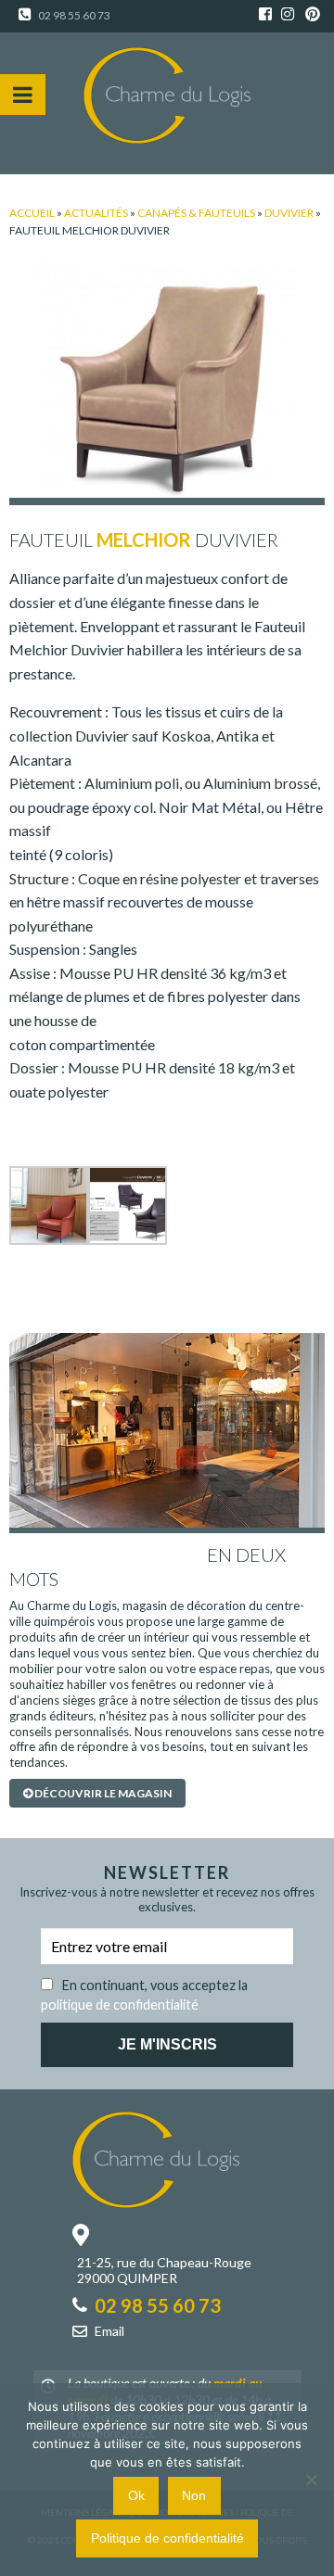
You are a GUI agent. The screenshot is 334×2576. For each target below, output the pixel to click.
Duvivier (289, 213)
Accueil (32, 213)
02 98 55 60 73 (73, 15)
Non (194, 2495)
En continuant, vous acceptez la (144, 1992)
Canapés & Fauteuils (196, 213)
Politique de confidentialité (167, 2538)
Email (109, 2331)
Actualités (96, 213)
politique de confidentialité (120, 2005)
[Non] (311, 2480)
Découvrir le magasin (102, 1793)
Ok (136, 2495)
